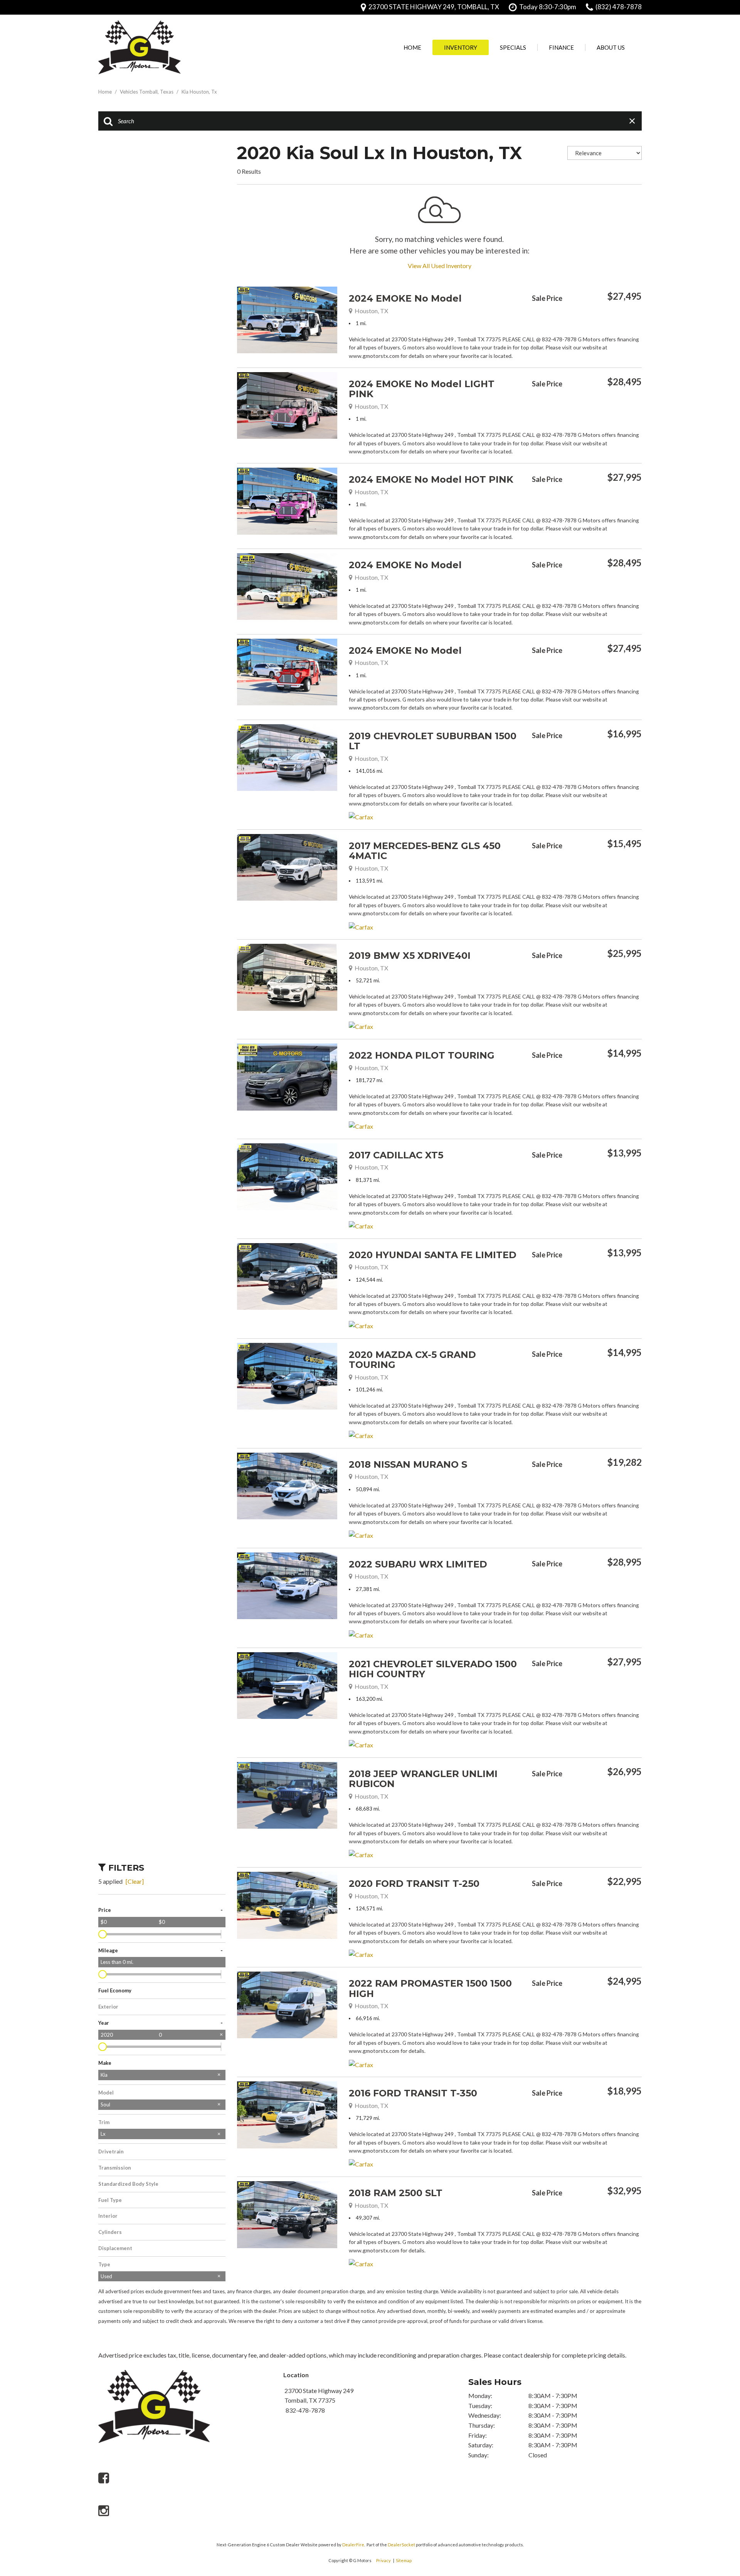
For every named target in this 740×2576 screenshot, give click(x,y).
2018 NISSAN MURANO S (408, 1464)
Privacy (383, 2560)
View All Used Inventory (440, 266)
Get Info (570, 317)
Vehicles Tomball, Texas (147, 92)
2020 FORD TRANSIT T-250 (414, 1884)
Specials (513, 47)
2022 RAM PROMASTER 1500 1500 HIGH (430, 1988)
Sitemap (404, 2560)
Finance (561, 47)
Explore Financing (640, 317)
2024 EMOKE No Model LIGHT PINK (422, 389)
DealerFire (353, 2545)
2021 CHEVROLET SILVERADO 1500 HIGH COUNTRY (433, 1669)
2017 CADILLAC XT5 (396, 1155)
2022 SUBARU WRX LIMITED (418, 1564)
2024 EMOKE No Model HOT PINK (431, 479)
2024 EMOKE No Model (405, 298)
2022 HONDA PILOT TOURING (422, 1055)
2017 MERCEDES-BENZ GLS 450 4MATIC (425, 851)
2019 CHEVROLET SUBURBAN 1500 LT (433, 741)
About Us (611, 47)
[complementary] (717, 2489)
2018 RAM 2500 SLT (396, 2193)
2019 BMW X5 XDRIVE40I (410, 956)
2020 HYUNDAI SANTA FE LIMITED (433, 1255)
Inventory (461, 47)
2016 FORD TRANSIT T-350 (413, 2093)
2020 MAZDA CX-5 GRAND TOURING (412, 1360)
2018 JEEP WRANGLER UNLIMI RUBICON (423, 1779)
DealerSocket (401, 2545)
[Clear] (135, 1881)
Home (412, 47)
